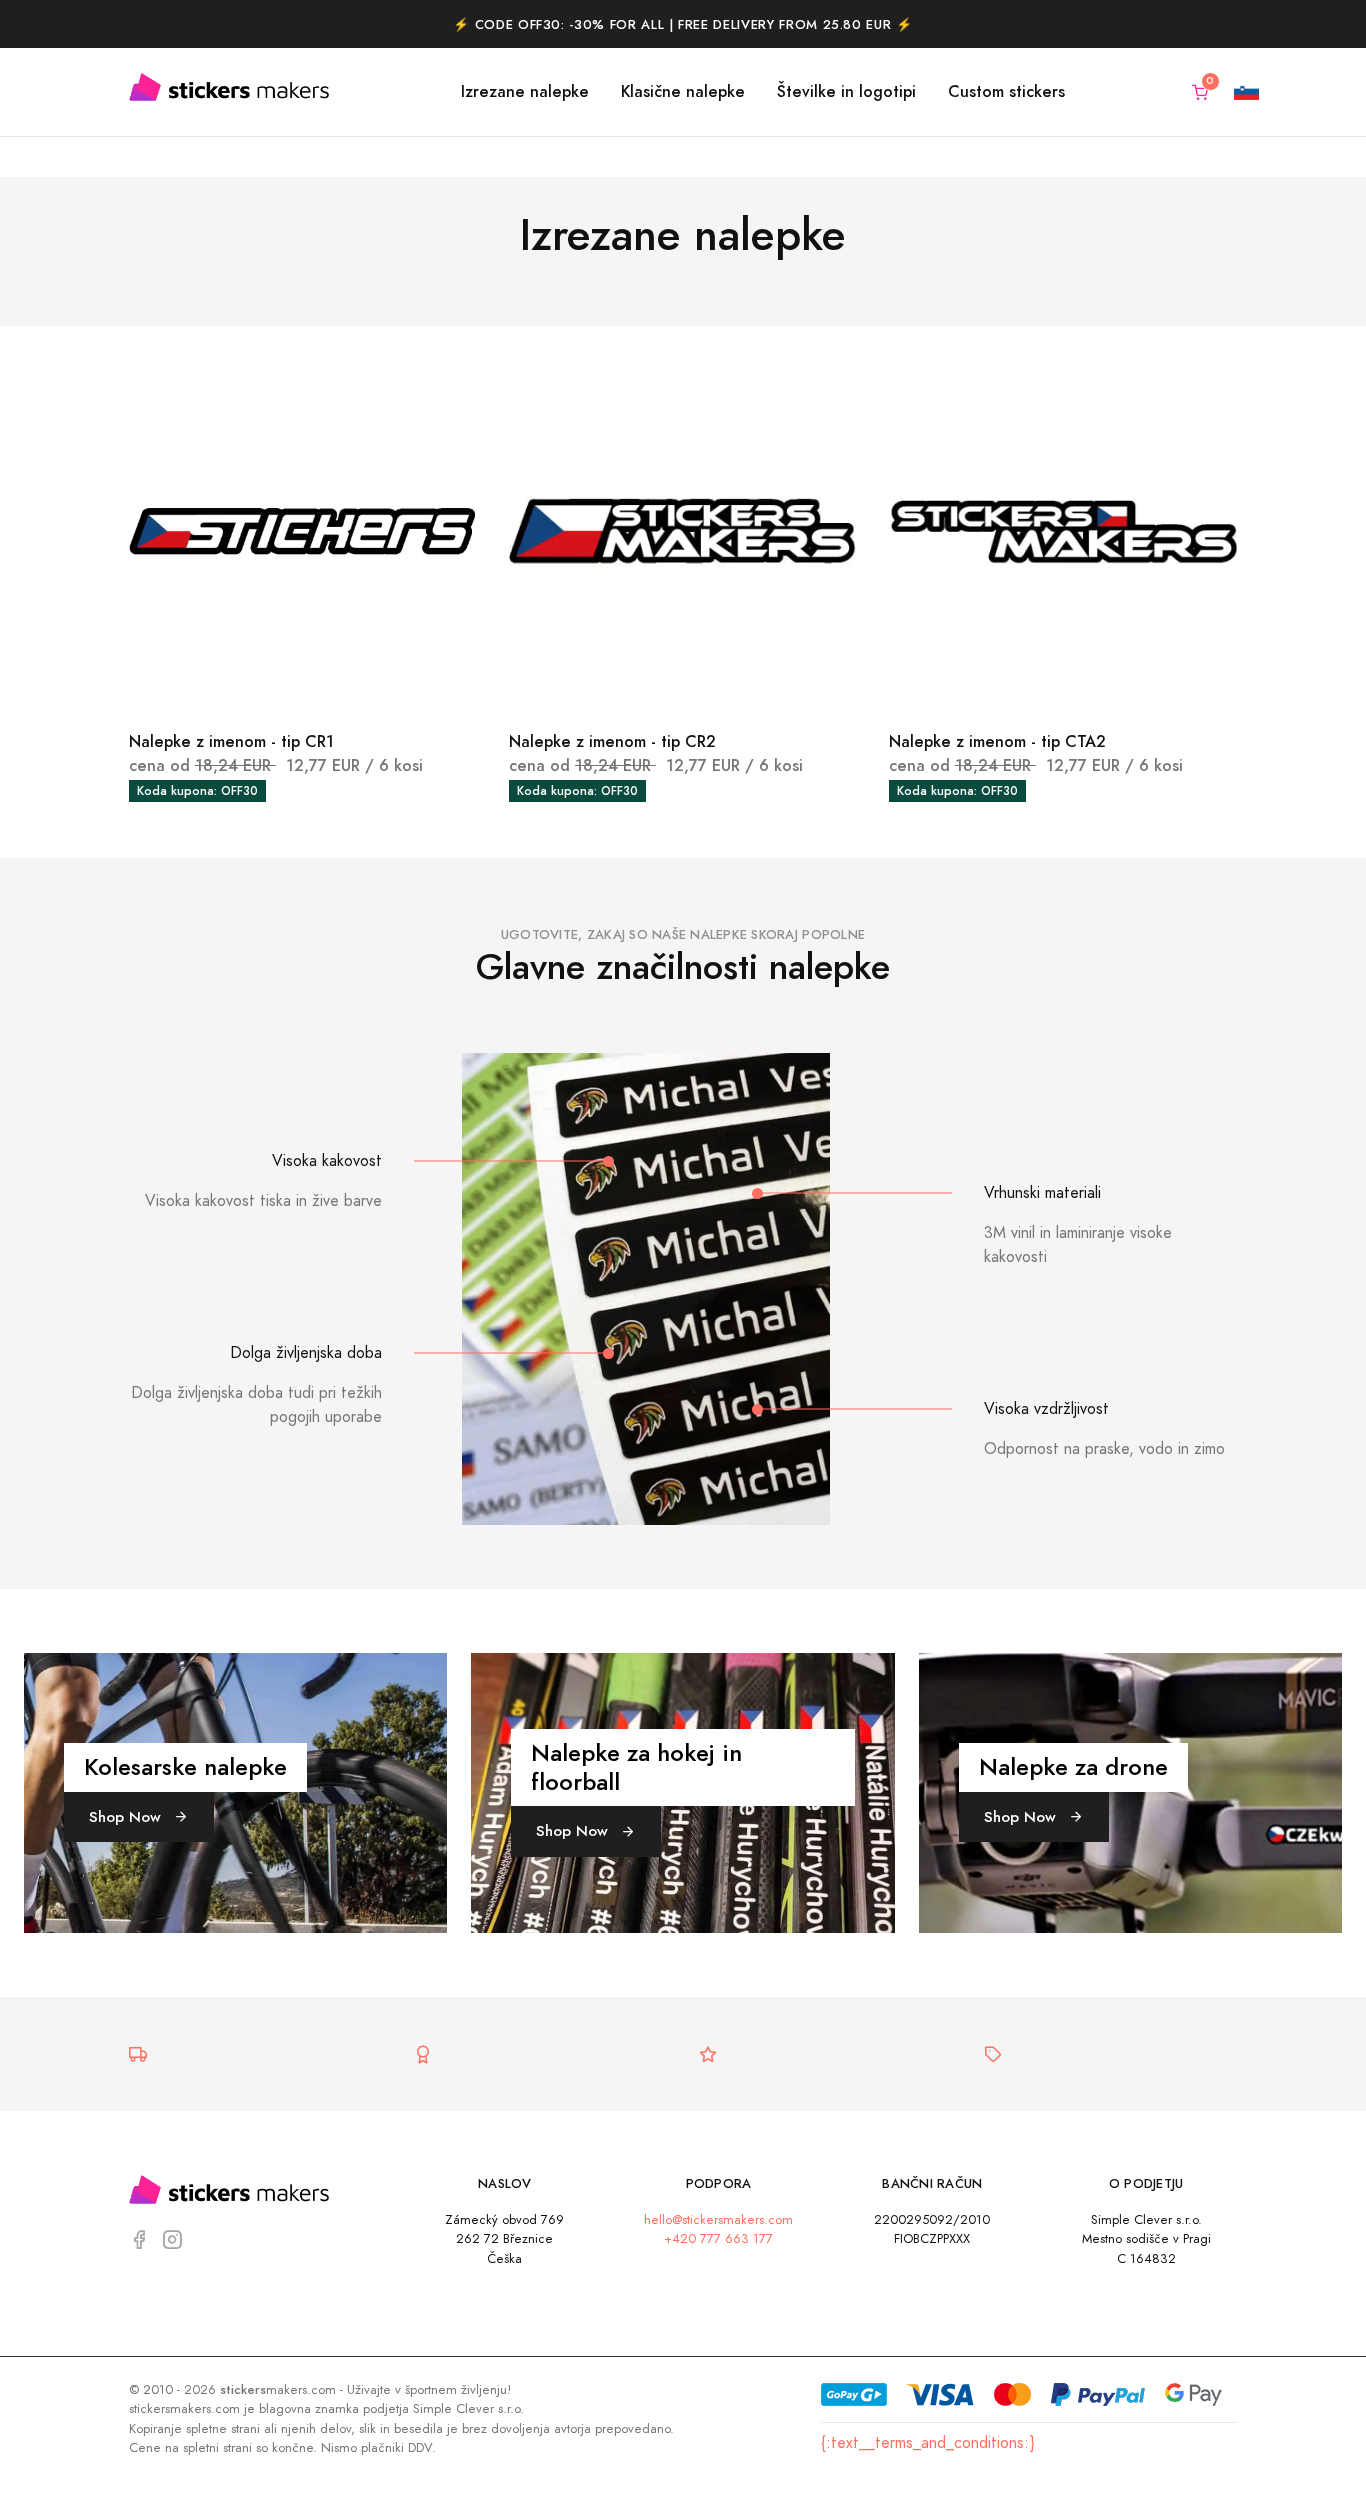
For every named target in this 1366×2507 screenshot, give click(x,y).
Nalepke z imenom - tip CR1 (231, 741)
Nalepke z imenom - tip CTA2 (997, 741)
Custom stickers (1006, 91)
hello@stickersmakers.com (718, 2219)
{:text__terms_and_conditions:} (927, 2443)
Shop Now (127, 1816)
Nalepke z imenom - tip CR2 (612, 741)
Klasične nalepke (683, 91)
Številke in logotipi (846, 91)
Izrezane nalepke (525, 91)
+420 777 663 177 (718, 2238)
